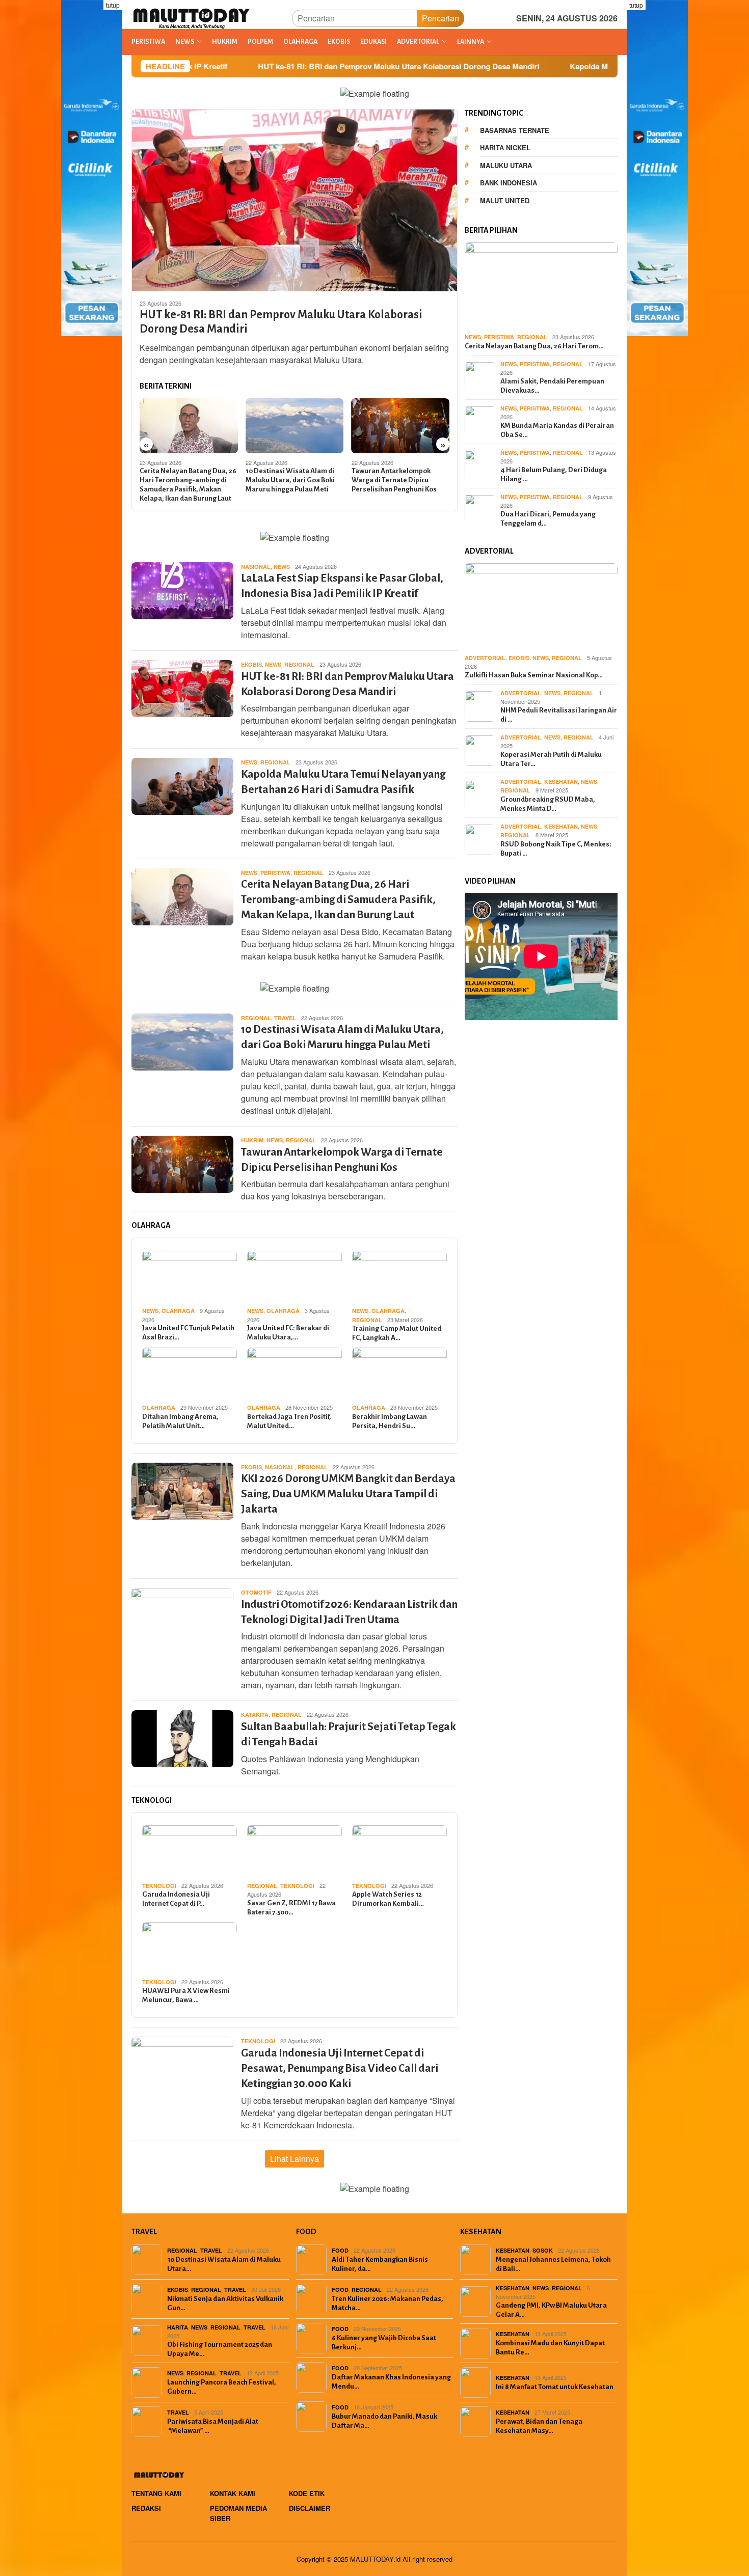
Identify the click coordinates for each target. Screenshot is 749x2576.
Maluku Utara (506, 165)
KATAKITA (255, 1715)
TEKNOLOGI (159, 1886)
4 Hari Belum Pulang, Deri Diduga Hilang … (554, 474)
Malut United (505, 200)
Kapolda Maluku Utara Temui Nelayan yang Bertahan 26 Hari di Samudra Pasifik (600, 66)
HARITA (178, 2327)
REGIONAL (299, 664)
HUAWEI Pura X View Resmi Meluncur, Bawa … (186, 1995)
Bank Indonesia (509, 183)
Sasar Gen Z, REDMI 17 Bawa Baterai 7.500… (291, 1908)
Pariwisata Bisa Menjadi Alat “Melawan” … (213, 2426)
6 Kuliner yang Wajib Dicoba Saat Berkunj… (384, 2342)
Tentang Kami (156, 2493)
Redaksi (146, 2508)
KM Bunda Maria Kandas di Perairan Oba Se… (557, 430)
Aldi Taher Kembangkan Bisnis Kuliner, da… (380, 2264)
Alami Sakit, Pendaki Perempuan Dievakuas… (552, 385)
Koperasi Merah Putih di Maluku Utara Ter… (551, 759)
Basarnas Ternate (515, 130)
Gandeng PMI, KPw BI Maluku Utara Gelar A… (551, 2310)
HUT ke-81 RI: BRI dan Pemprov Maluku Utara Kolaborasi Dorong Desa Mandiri (288, 66)
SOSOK (543, 2250)
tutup (113, 5)
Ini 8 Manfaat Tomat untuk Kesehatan (555, 2387)
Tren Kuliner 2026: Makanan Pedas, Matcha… (387, 2303)
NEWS (282, 567)
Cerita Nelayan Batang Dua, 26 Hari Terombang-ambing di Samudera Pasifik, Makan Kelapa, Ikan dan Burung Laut (338, 900)
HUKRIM (252, 1140)
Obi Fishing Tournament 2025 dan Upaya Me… (220, 2349)
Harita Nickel (505, 147)
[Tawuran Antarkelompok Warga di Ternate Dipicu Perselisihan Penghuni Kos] (295, 426)
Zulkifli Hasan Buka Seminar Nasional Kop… (534, 675)
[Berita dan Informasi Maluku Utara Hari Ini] (192, 17)
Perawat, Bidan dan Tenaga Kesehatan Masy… (539, 2426)
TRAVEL (285, 1018)
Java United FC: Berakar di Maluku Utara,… (288, 1333)
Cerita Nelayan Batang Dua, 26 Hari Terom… (534, 346)
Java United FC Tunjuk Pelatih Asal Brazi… (188, 1333)
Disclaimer (310, 2508)
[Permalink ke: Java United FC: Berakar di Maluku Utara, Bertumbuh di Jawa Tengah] (295, 1277)
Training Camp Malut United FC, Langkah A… (397, 1333)
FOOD (340, 2250)
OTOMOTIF (256, 1592)
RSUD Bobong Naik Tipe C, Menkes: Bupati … (556, 849)
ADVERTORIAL (485, 658)
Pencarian (440, 18)
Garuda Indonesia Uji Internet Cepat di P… (176, 1899)
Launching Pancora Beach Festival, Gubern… (222, 2387)
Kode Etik (307, 2493)
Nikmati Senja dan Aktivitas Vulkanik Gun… (225, 2303)
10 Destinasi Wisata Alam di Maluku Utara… (224, 2264)
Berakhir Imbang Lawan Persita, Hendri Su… (390, 1421)
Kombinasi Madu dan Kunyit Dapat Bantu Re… (550, 2348)
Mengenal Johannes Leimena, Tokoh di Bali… (553, 2264)
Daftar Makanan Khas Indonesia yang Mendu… (391, 2382)
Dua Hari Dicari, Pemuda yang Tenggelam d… (548, 518)
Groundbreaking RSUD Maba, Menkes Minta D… (548, 804)
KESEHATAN (561, 782)
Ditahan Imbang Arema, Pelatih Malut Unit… (180, 1421)
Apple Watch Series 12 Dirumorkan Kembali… (388, 1899)
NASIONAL (256, 567)
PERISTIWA (275, 873)
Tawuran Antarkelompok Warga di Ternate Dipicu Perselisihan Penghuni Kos (288, 480)
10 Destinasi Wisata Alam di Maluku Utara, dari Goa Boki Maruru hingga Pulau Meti (184, 480)
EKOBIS (251, 664)
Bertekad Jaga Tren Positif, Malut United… (289, 1421)
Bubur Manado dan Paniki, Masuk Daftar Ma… (384, 2421)
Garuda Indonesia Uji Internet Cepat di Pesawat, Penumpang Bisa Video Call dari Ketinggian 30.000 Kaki (340, 2068)
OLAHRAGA (178, 1311)
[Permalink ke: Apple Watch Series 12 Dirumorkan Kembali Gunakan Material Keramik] (399, 1852)
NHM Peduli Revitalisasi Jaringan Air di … (559, 715)
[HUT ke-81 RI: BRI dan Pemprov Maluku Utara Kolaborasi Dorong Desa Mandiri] (295, 200)
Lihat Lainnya (295, 2159)
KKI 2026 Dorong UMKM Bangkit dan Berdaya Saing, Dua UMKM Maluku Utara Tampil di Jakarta (395, 485)
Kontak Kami (233, 2493)
